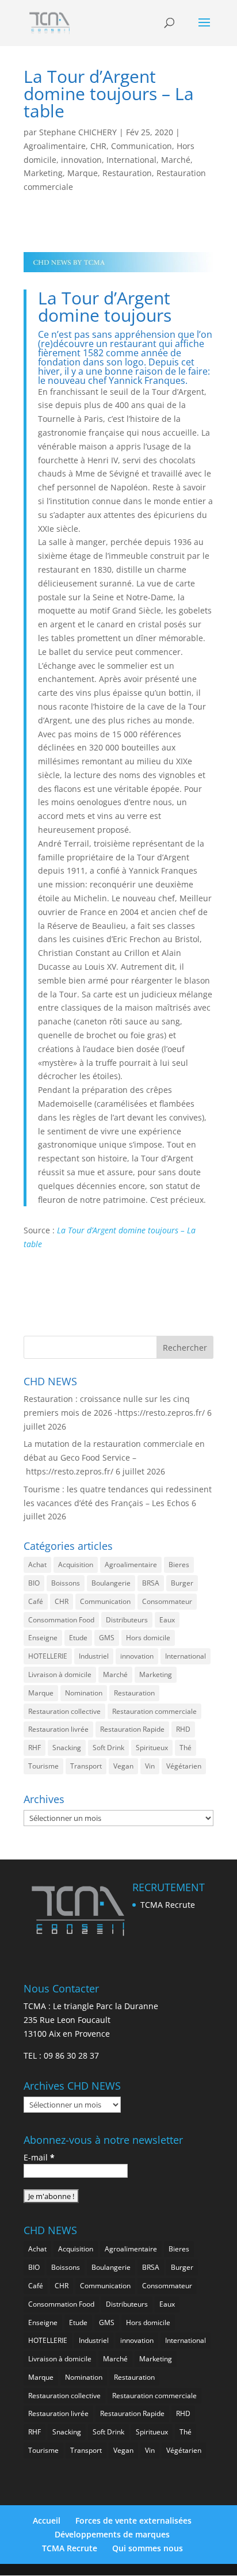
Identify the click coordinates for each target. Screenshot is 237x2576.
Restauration (127, 173)
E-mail (39, 2157)
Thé (186, 1748)
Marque (83, 173)
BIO (34, 1583)
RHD (183, 1729)
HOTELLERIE (48, 1656)
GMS (107, 1638)
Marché (176, 160)
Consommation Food (61, 1620)
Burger (182, 1583)
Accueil (47, 2520)
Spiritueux (152, 1748)
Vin (150, 1766)
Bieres (179, 1565)
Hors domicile (148, 1638)
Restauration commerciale (154, 1711)
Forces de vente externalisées (133, 2520)
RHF (35, 1748)
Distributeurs (127, 1620)
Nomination (84, 1693)
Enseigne (43, 1638)
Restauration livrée (58, 1729)
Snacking (67, 1748)
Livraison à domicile (60, 1674)
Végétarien (184, 1766)
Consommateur (167, 1601)
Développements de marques (112, 2534)
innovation (81, 160)
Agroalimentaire (55, 146)
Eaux (167, 1620)
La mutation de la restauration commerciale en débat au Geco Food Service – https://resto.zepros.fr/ (114, 1457)
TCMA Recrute (168, 1905)
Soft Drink (108, 1748)
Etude (78, 1638)
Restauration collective (64, 1711)
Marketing (43, 173)
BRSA (151, 1583)
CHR (98, 146)
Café (36, 1601)
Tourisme (43, 1766)
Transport (86, 1766)
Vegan (123, 1766)
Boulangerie (111, 1583)
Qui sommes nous (148, 2548)
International (131, 160)
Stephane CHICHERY (78, 132)
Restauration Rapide (132, 1729)
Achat (37, 1565)
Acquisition (76, 1565)
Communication (142, 146)
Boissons (66, 1583)
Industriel (94, 1656)
